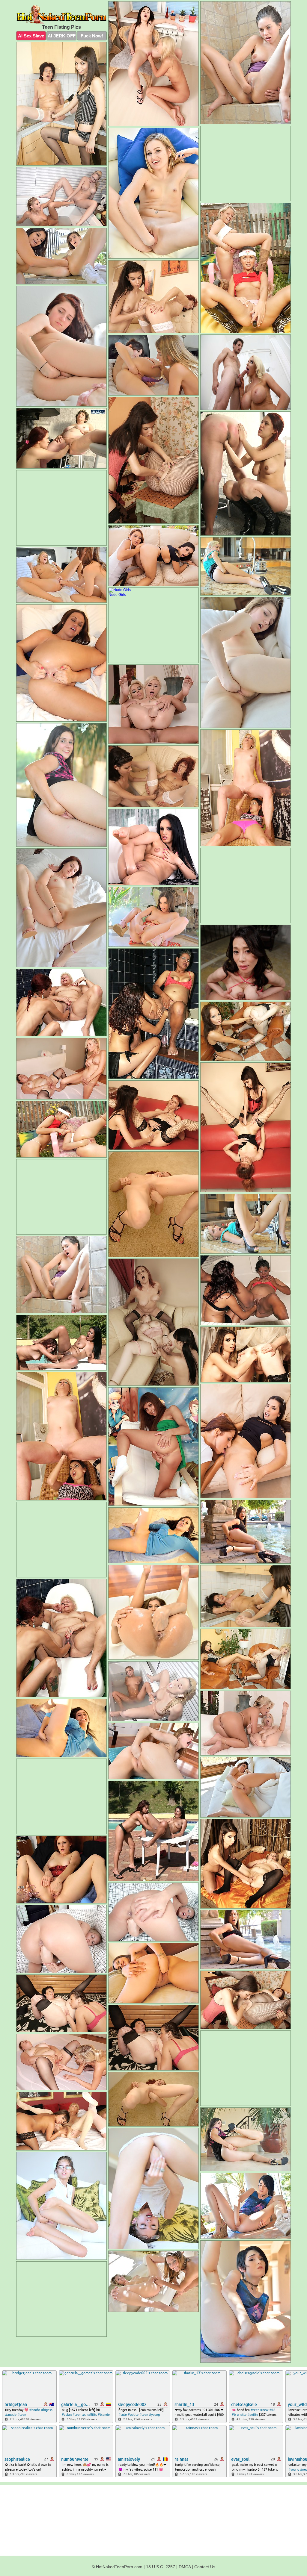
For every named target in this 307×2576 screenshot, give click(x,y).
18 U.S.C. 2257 (161, 2567)
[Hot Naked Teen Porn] (61, 14)
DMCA (185, 2567)
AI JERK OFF (62, 36)
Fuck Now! (92, 36)
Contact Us (205, 2567)
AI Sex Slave (31, 36)
